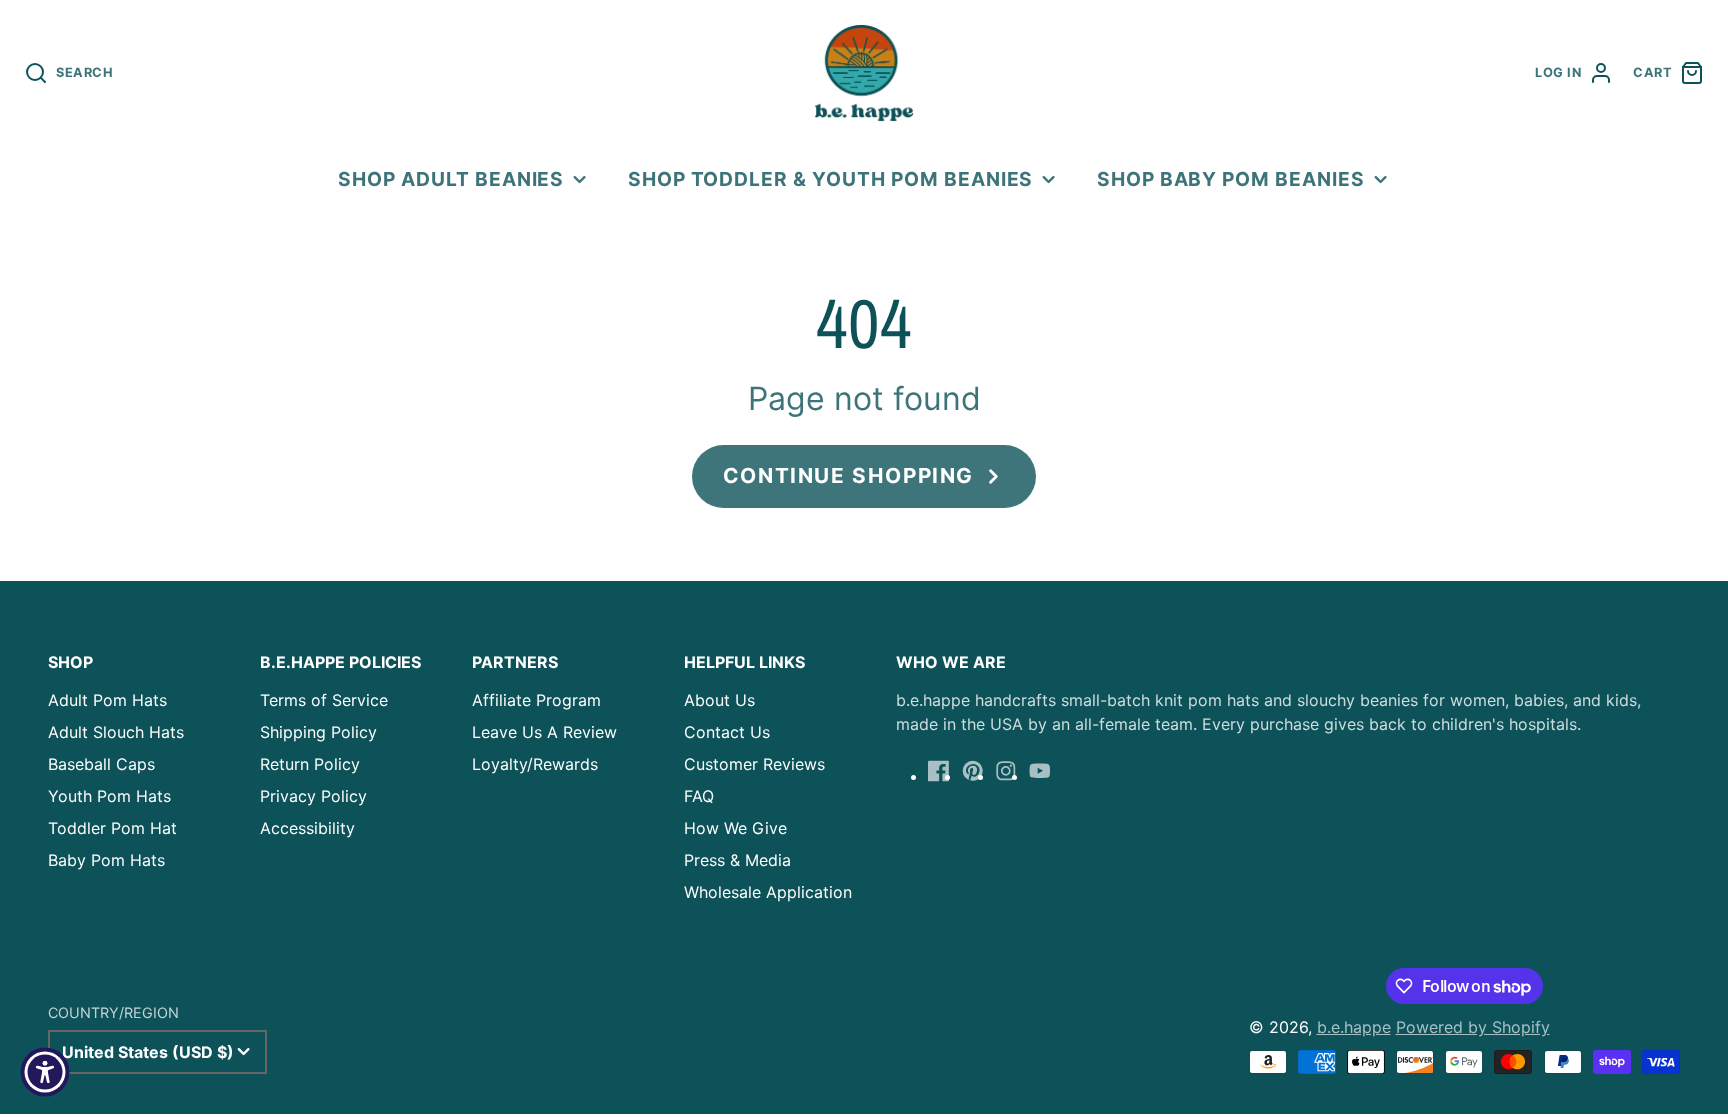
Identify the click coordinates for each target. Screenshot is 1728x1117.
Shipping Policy (318, 732)
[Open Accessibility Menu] (45, 1072)
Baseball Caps (101, 764)
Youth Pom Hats (109, 796)
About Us (719, 700)
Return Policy (310, 764)
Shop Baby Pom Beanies (1231, 179)
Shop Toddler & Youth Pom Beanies (831, 179)
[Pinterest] (973, 771)
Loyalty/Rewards (535, 764)
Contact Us (727, 732)
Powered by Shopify (1473, 1027)
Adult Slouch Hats (116, 732)
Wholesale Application (768, 892)
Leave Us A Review (544, 732)
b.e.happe (1354, 1027)
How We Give (735, 828)
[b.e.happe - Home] (864, 73)
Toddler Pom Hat (112, 828)
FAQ (699, 796)
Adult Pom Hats (107, 700)
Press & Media (737, 860)
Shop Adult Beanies (451, 179)
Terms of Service (324, 700)
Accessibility (307, 828)
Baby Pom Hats (106, 860)
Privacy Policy (313, 796)
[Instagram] (1006, 771)
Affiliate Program (536, 700)
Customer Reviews (754, 764)
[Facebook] (939, 771)
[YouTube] (1040, 771)
